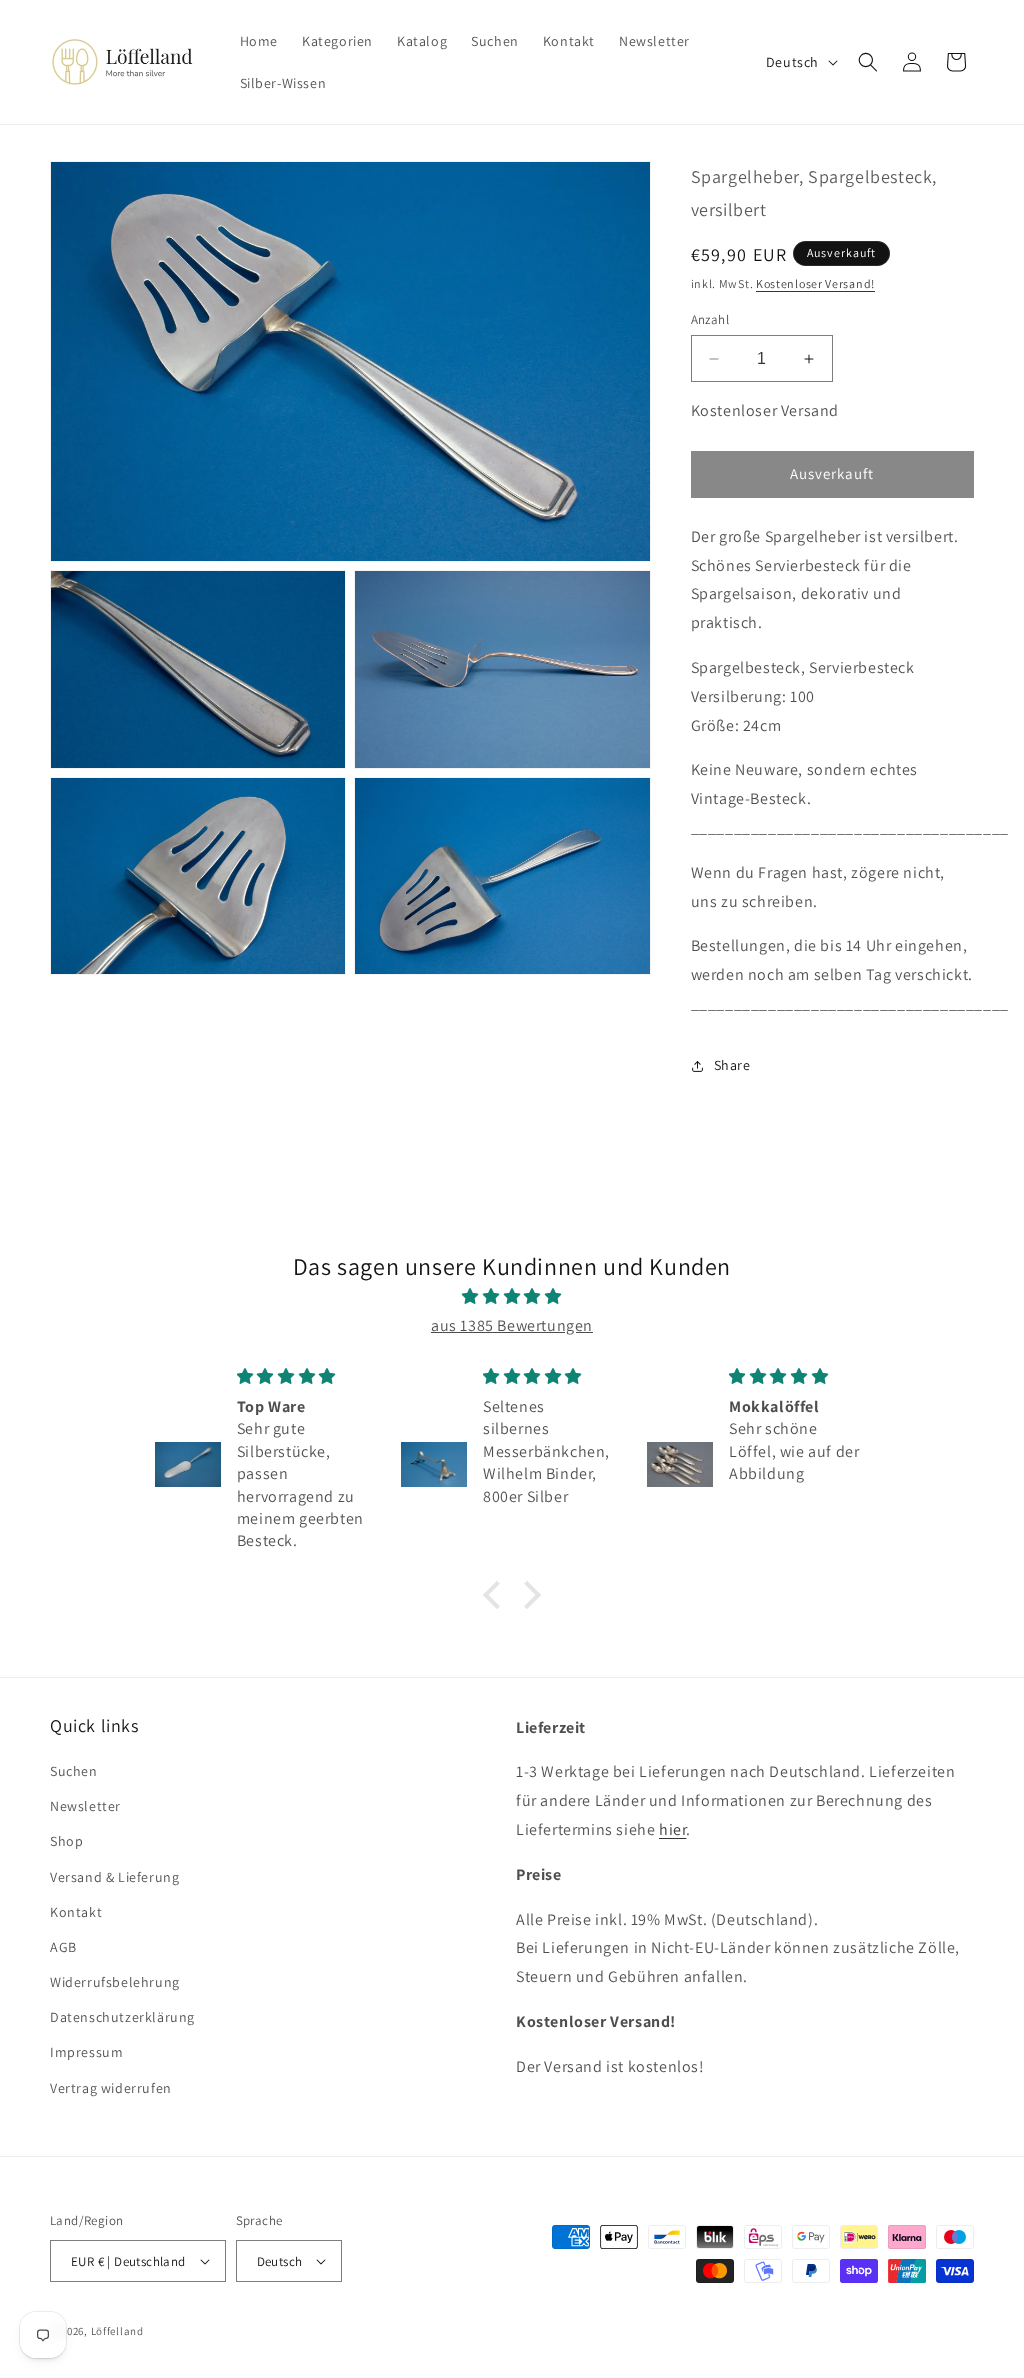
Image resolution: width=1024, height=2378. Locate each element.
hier (672, 1829)
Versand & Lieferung (114, 1877)
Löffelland (117, 2331)
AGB (63, 1947)
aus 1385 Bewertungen (512, 1325)
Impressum (86, 2052)
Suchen (74, 1771)
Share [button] (732, 1065)
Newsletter (85, 1806)
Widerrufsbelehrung (115, 1982)
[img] (511, 1297)
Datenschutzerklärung (122, 2017)
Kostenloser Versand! (815, 283)
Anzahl (710, 319)
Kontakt (76, 1912)
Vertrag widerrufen (111, 2088)
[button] (868, 62)
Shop (66, 1841)
